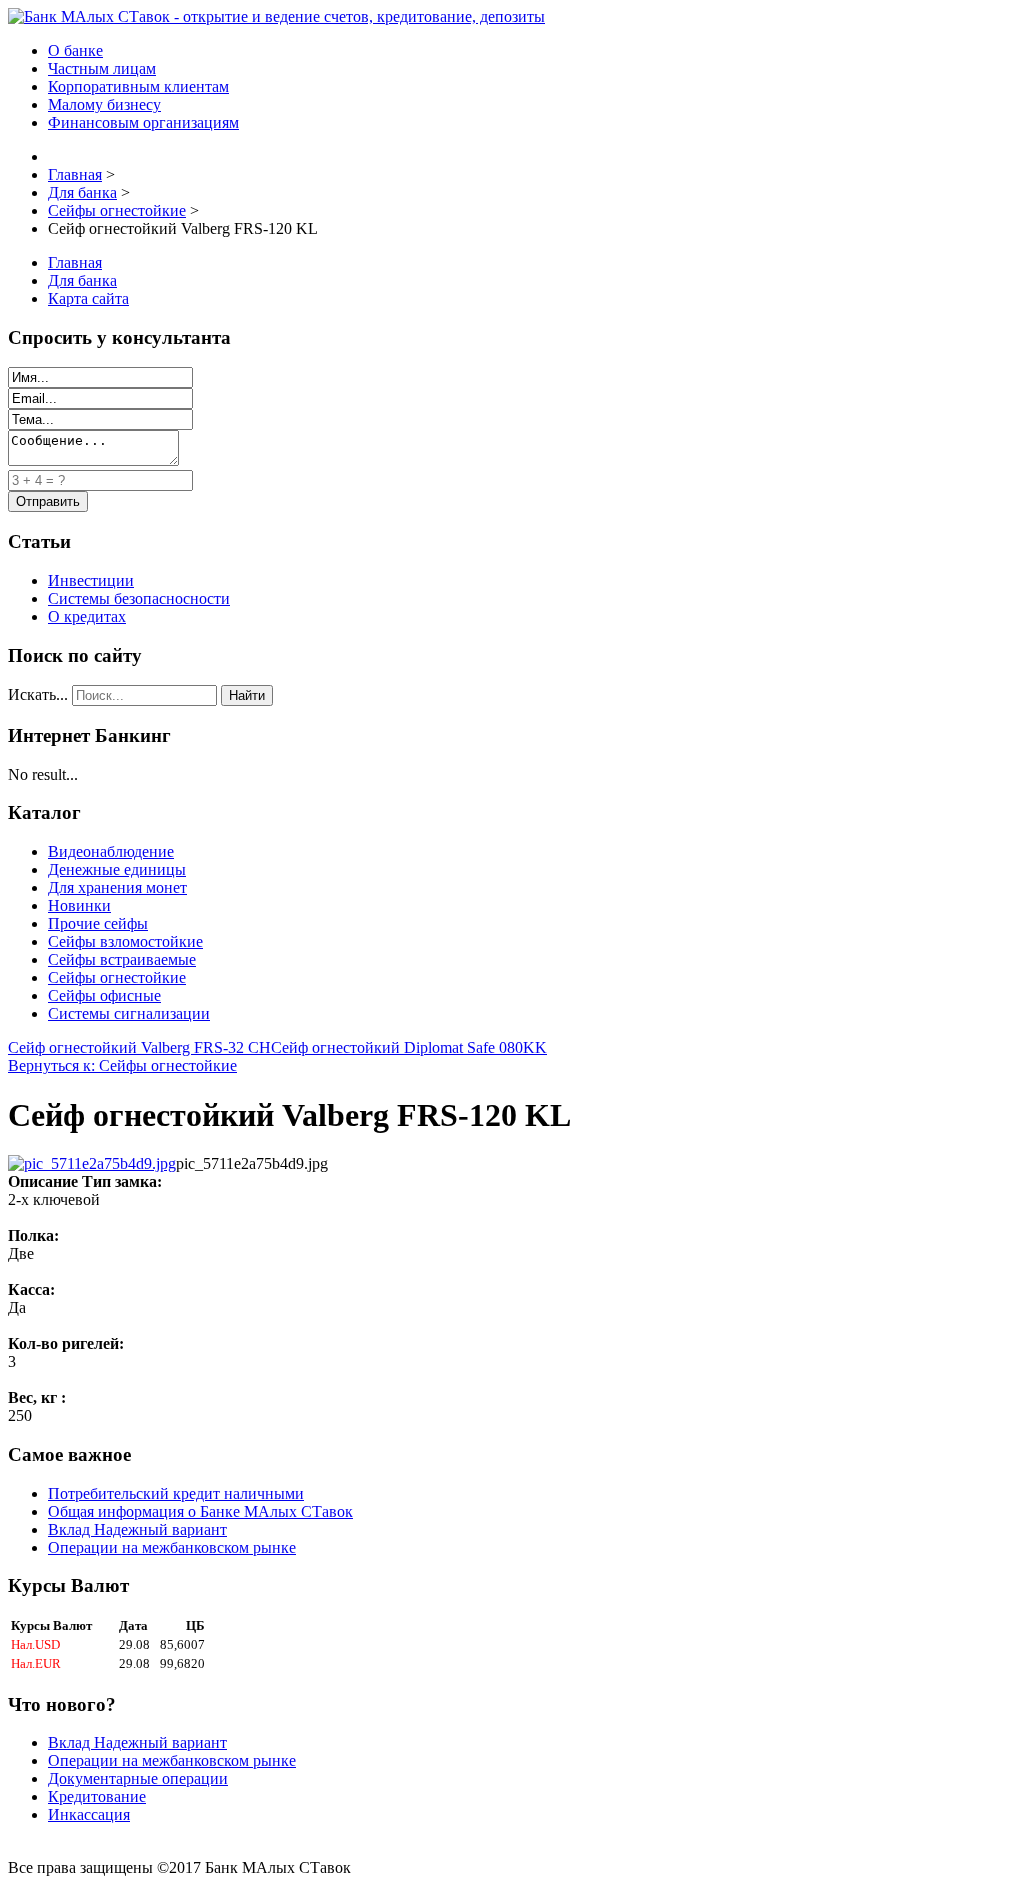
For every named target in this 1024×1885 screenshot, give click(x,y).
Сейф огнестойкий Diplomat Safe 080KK (409, 1047)
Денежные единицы (117, 869)
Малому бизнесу (104, 104)
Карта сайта (88, 298)
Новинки (79, 905)
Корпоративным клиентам (138, 86)
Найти (247, 695)
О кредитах (87, 616)
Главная (75, 262)
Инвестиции (91, 580)
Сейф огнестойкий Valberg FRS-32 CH (139, 1047)
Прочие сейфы (98, 923)
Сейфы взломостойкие (125, 941)
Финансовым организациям (143, 122)
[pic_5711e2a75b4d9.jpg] (92, 1163)
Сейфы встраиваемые (122, 959)
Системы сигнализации (129, 1013)
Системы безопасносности (139, 598)
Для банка (82, 280)
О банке (75, 50)
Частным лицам (102, 68)
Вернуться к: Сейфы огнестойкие (122, 1065)
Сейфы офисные (104, 995)
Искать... (38, 694)
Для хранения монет (117, 887)
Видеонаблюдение (111, 851)
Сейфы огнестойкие (117, 977)
